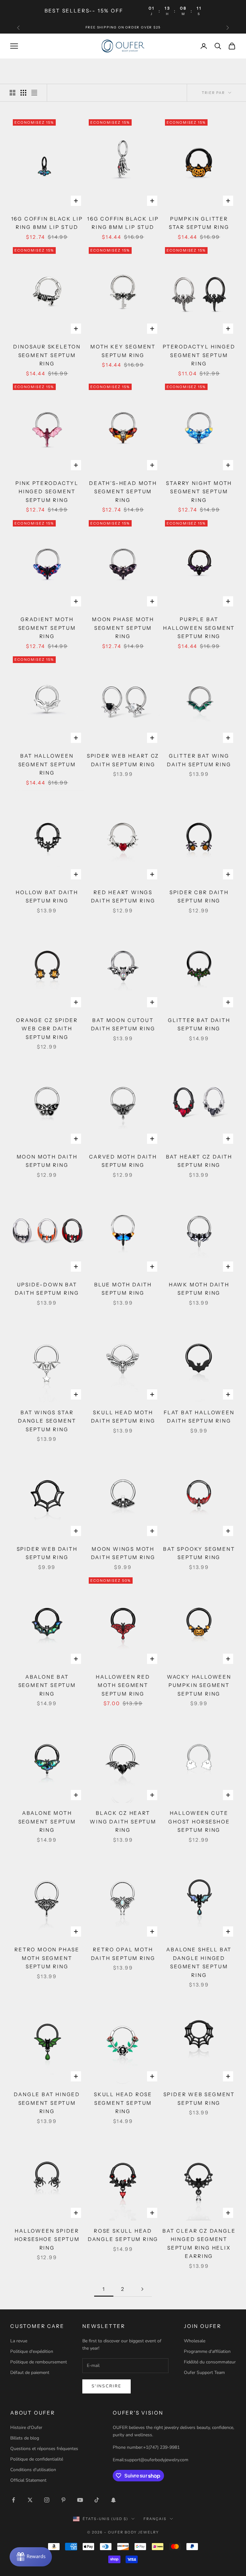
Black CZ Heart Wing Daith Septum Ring (123, 1822)
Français (155, 2519)
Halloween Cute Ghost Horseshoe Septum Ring (199, 1822)
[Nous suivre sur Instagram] (47, 2500)
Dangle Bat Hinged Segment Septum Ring (47, 2103)
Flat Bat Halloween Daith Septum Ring (199, 1417)
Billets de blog (25, 2438)
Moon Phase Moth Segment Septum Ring (123, 628)
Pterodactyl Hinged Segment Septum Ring (199, 355)
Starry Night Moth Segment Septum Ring (199, 492)
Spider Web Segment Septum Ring (199, 2099)
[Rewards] (31, 2557)
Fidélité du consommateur (210, 2362)
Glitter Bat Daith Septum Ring (199, 1025)
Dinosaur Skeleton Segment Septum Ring (47, 355)
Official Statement (28, 2480)
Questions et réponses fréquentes (44, 2449)
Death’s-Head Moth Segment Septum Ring (123, 492)
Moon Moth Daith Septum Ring (47, 1161)
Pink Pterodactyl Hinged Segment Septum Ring (47, 492)
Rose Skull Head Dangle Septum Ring (123, 2235)
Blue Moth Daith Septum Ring (123, 1289)
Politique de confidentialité (37, 2459)
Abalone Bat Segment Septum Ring (47, 1685)
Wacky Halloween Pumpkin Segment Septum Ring (199, 1685)
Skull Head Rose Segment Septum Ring (123, 2103)
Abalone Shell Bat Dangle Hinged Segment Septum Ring (199, 1962)
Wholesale (195, 2341)
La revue (19, 2341)
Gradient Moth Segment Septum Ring (47, 628)
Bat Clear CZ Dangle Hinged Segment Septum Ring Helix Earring (199, 2244)
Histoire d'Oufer (26, 2428)
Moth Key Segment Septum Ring (123, 351)
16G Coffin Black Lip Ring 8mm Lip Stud (47, 223)
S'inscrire (107, 2386)
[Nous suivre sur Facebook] (13, 2500)
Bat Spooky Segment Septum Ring (199, 1553)
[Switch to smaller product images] (23, 93)
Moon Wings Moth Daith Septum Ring (123, 1553)
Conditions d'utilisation (33, 2470)
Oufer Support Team (204, 2373)
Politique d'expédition (32, 2351)
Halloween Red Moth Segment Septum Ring (123, 1685)
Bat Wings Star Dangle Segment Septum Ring (47, 1421)
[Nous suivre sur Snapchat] (113, 2500)
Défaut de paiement (30, 2373)
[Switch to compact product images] (34, 93)
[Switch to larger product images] (12, 93)
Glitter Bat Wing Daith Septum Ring (199, 760)
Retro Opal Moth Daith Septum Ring (123, 1954)
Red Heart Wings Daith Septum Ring (123, 897)
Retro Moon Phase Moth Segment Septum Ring (47, 1958)
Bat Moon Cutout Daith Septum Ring (123, 1025)
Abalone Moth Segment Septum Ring (47, 1822)
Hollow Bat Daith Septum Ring (47, 897)
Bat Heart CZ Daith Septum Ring (199, 1161)
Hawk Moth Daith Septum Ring (199, 1289)
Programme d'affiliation (207, 2351)
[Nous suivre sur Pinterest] (63, 2500)
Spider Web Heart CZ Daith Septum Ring (123, 760)
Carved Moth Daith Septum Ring (123, 1161)
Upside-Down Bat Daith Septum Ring (47, 1289)
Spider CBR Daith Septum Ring (199, 897)
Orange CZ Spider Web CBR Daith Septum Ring (47, 1029)
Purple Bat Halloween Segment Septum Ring (199, 628)
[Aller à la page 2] (142, 2289)
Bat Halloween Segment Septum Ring (47, 764)
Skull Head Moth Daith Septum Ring (123, 1417)
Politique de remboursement (39, 2362)
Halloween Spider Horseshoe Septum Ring (47, 2239)
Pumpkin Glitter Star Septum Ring (199, 223)
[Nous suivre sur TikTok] (97, 2500)
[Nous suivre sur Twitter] (30, 2500)
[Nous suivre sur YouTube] (80, 2500)
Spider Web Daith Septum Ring (47, 1553)
